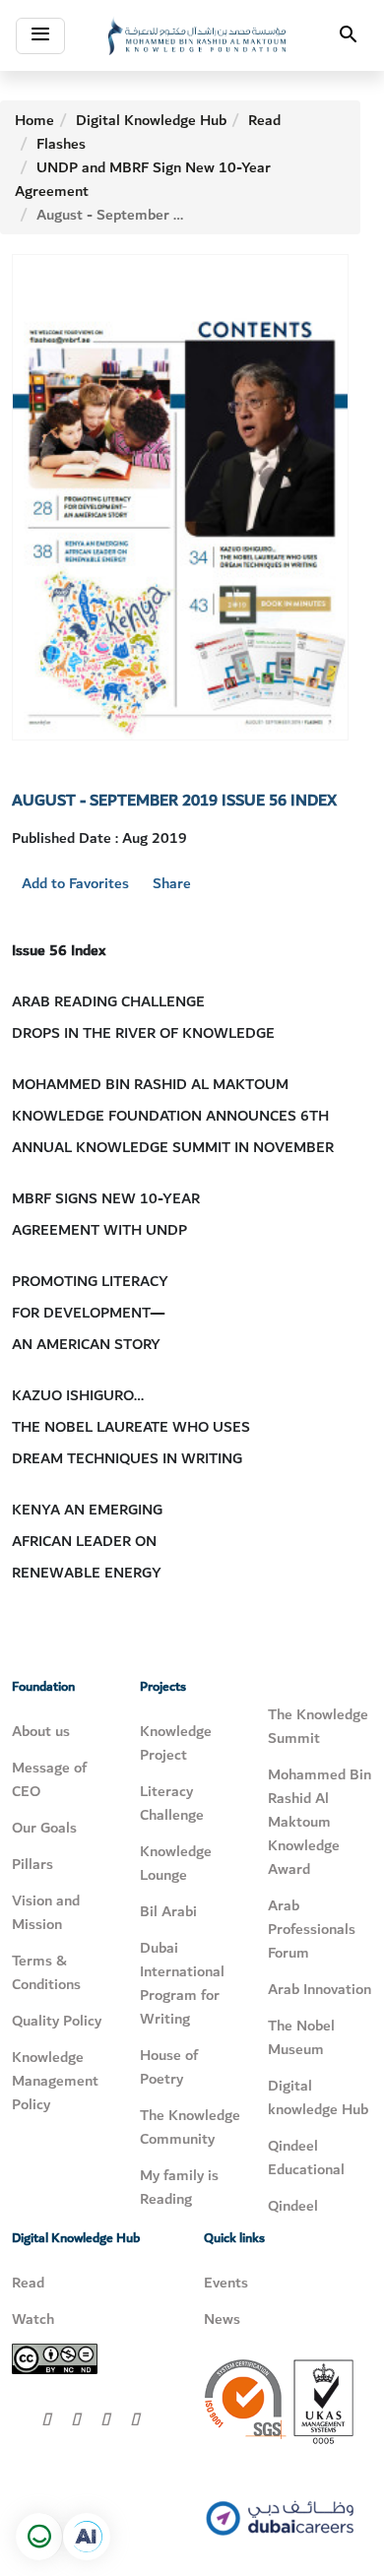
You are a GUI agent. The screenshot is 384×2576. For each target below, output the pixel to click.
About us (41, 1731)
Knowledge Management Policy (55, 2081)
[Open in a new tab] (87, 2537)
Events (226, 2283)
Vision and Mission (46, 1912)
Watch (33, 2319)
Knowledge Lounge (176, 1863)
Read (264, 120)
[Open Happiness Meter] (39, 2537)
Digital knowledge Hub (318, 2097)
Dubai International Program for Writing (182, 1983)
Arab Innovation (320, 1989)
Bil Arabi (168, 1911)
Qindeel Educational (306, 2157)
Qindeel (293, 2206)
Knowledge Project (176, 1743)
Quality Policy (57, 2021)
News (222, 2319)
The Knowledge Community (190, 2127)
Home (34, 120)
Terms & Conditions (46, 1972)
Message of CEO (49, 1779)
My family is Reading (179, 2187)
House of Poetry (169, 2067)
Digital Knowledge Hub (151, 120)
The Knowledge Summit (318, 1726)
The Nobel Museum (301, 2037)
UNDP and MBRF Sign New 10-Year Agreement (143, 179)
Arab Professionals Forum (312, 1929)
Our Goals (44, 1828)
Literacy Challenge (172, 1803)
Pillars (32, 1864)
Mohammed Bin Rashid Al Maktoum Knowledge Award (320, 1822)
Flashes (61, 144)
